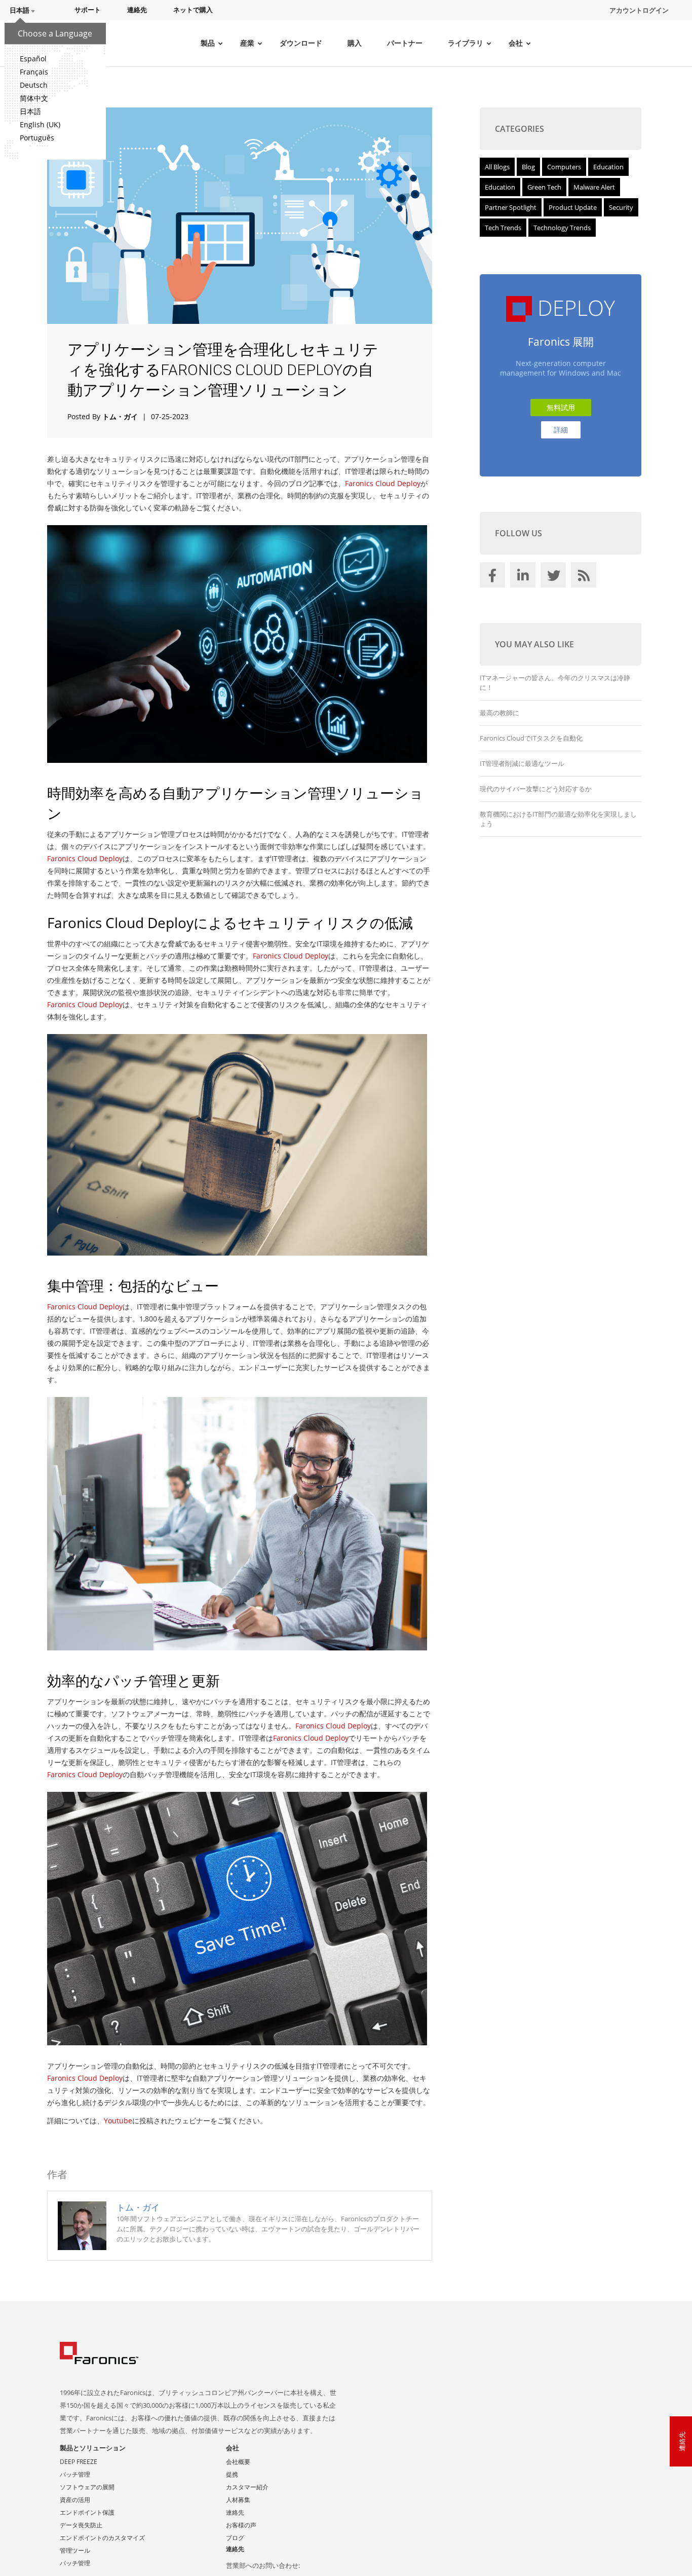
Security (621, 207)
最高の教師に (499, 713)
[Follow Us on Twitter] (555, 577)
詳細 (561, 430)
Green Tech (544, 187)
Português (37, 138)
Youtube (118, 2121)
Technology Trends (562, 228)
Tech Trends (503, 228)
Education (608, 167)
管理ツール (75, 2550)
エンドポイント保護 (87, 2512)
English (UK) (40, 124)
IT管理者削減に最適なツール (522, 763)
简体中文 (34, 98)
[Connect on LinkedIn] (524, 577)
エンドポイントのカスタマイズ (102, 2538)
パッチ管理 (75, 2474)
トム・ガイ (120, 416)
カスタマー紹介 (247, 2487)
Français (34, 72)
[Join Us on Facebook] (494, 577)
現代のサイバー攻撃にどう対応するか (536, 789)
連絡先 (235, 2512)
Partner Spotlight (511, 207)
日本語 (30, 111)
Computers (564, 167)
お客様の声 (241, 2525)
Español (33, 59)
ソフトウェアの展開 (87, 2487)
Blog (528, 167)
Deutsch (34, 85)
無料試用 (561, 407)
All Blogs (497, 167)
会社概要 (238, 2462)
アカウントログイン (639, 10)
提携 (232, 2474)
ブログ (235, 2538)
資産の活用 (75, 2500)
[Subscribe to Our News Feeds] (585, 577)
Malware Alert (594, 187)
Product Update (573, 207)
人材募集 (238, 2500)
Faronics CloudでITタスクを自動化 (531, 738)
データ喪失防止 (81, 2525)
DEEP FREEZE (79, 2462)
